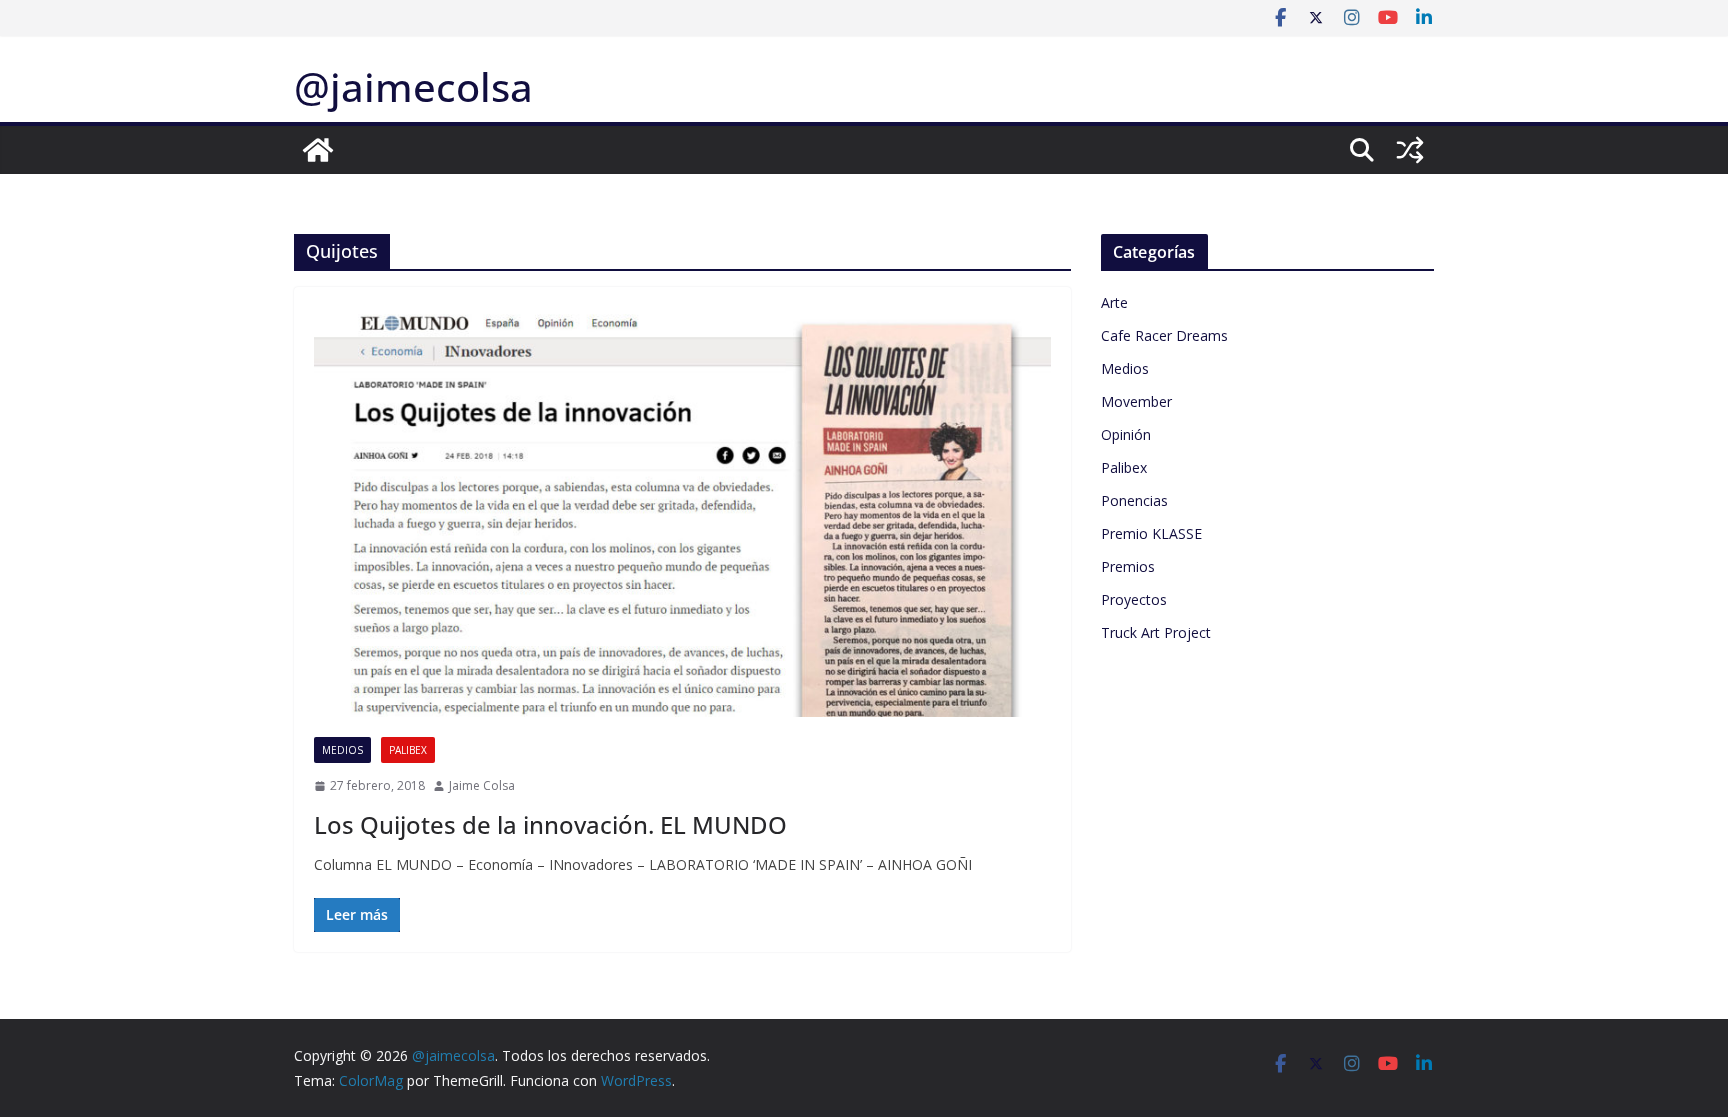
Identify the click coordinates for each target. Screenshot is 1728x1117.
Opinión (1126, 434)
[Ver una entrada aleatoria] (1410, 150)
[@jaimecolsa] (318, 150)
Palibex (408, 750)
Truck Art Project (1156, 632)
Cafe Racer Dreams (1164, 335)
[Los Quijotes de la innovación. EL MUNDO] (682, 512)
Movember (1136, 401)
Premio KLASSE (1151, 533)
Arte (1114, 302)
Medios (342, 750)
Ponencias (1134, 500)
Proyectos (1134, 599)
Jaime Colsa (482, 785)
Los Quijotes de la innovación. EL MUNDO (550, 824)
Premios (1128, 566)
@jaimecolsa (413, 86)
